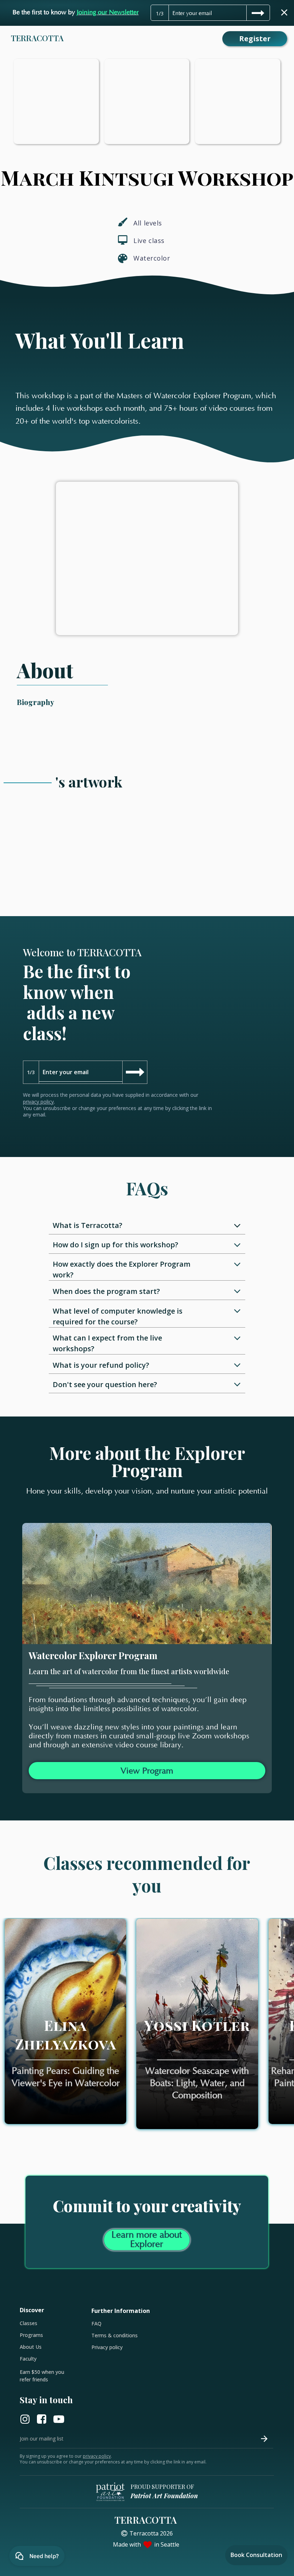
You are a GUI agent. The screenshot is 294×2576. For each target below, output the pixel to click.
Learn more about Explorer (147, 2240)
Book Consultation (256, 2555)
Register (255, 39)
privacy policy (38, 1102)
